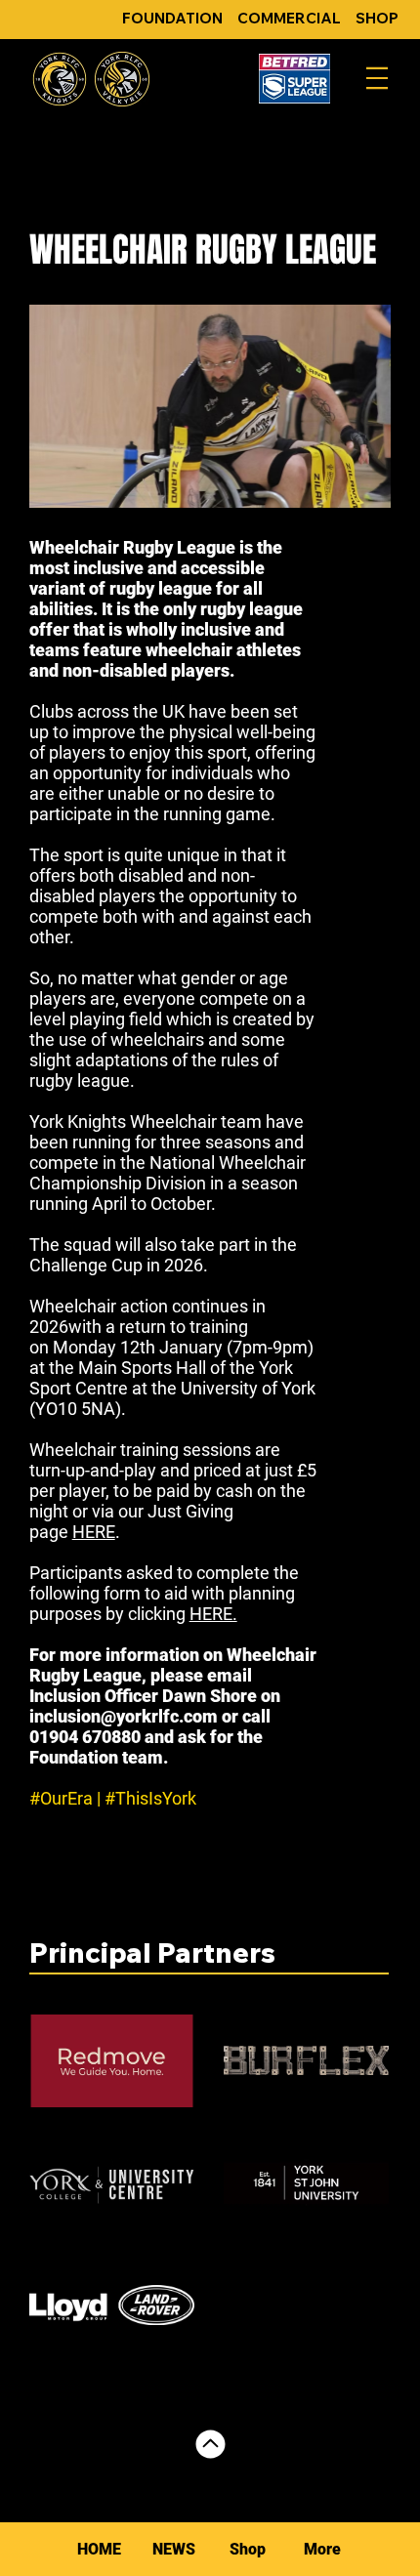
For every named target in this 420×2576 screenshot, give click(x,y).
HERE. (213, 1614)
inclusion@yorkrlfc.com (124, 1716)
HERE (94, 1532)
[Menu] (377, 78)
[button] (321, 2549)
